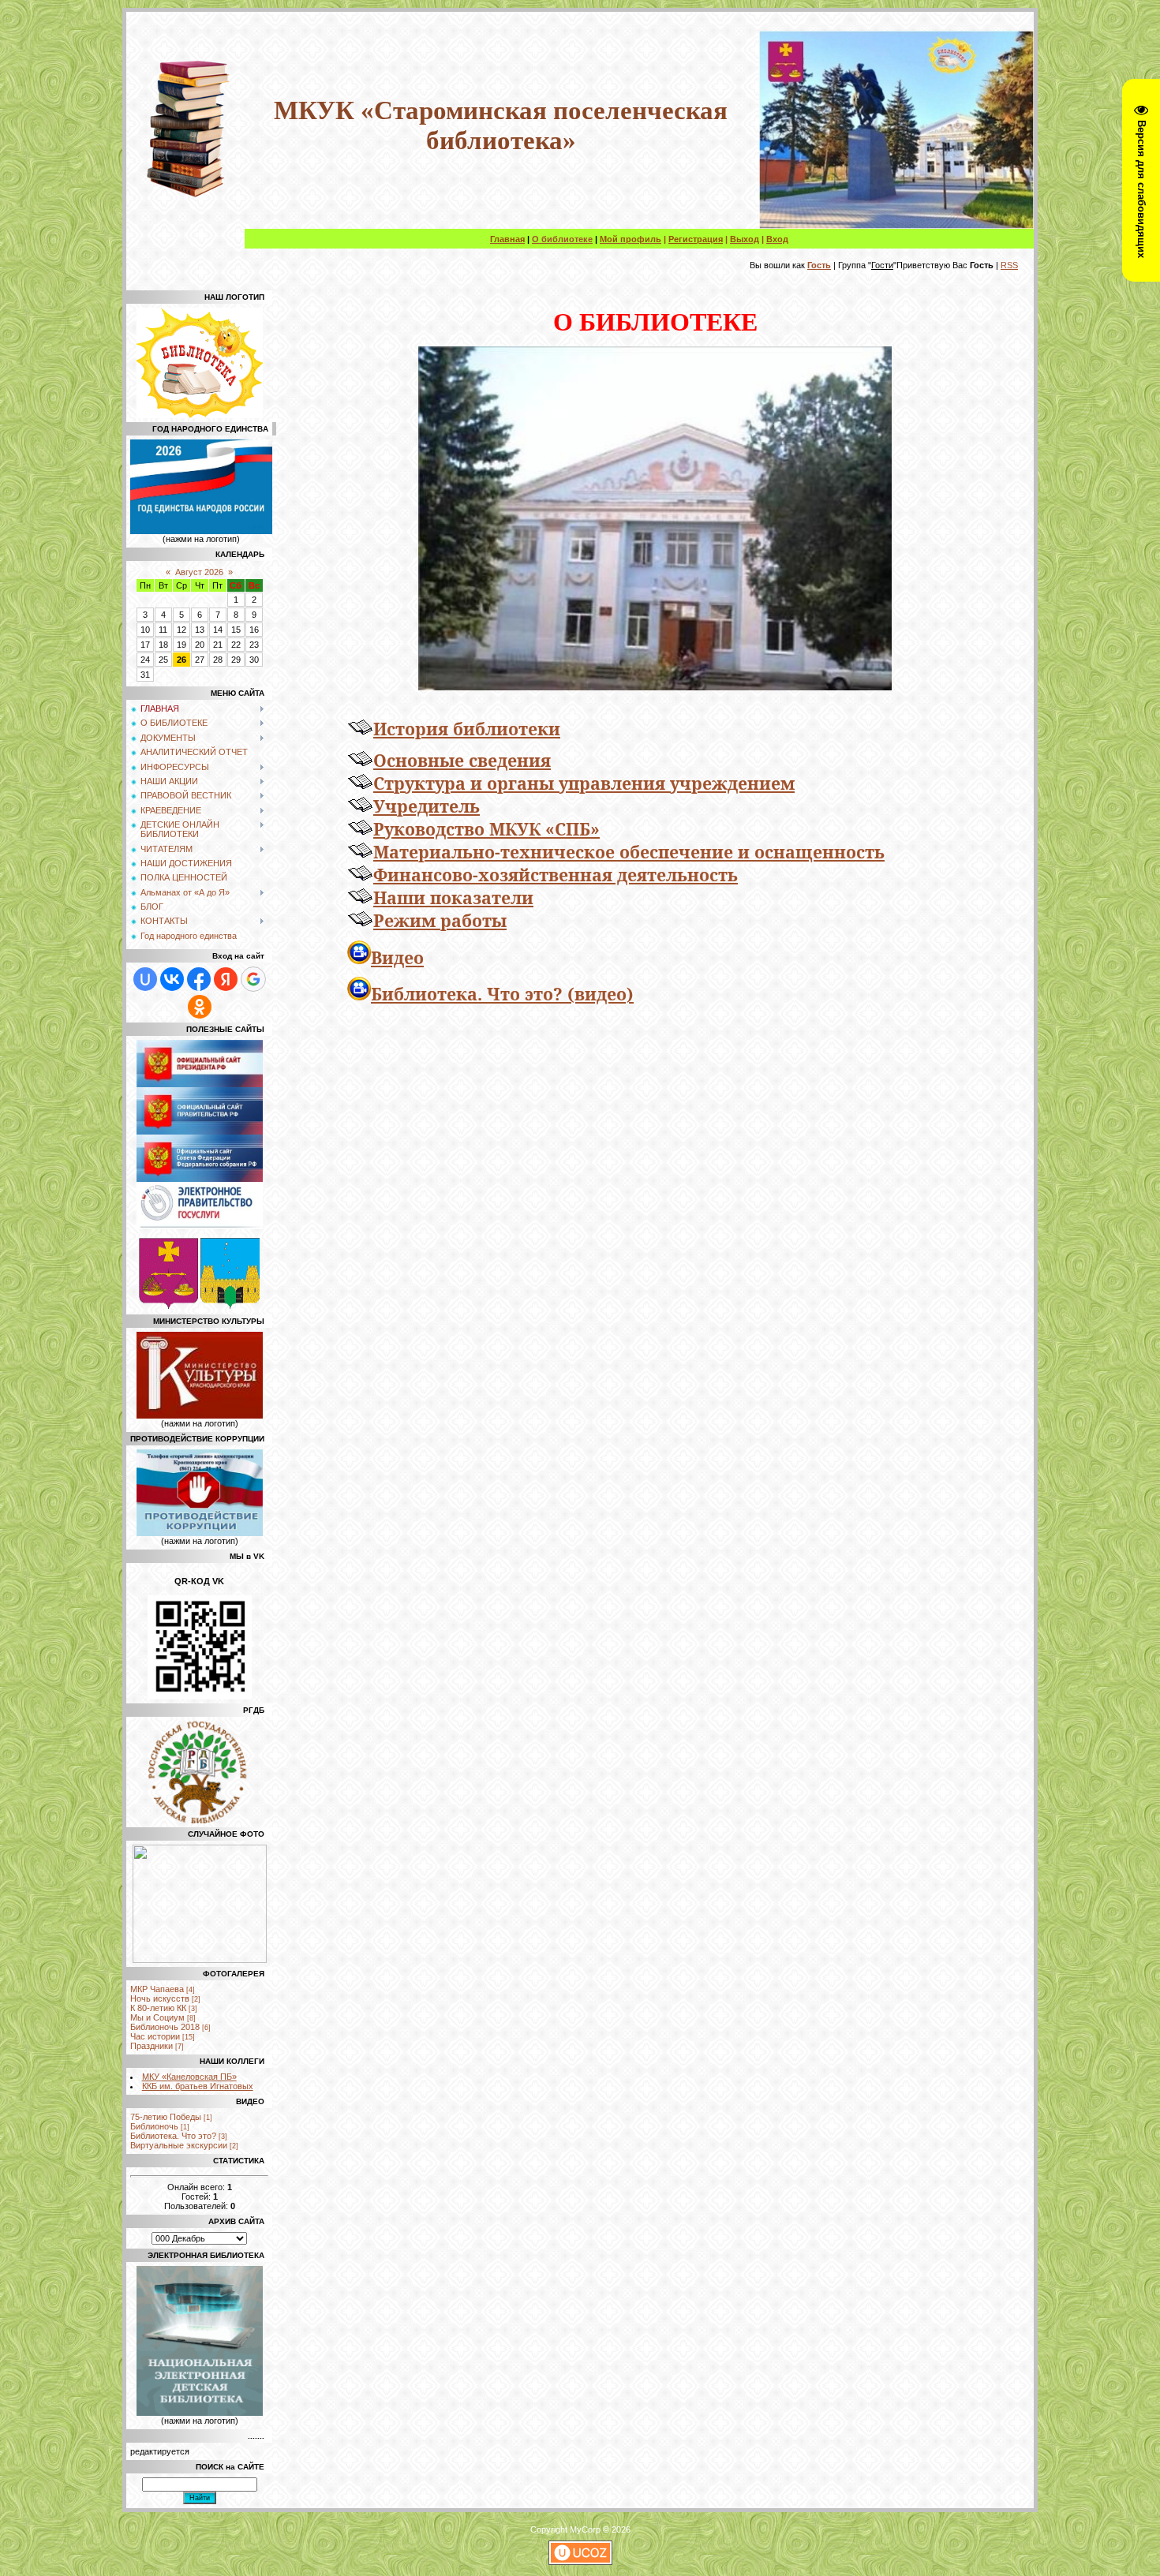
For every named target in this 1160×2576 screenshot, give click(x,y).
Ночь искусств (160, 1998)
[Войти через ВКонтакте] (172, 979)
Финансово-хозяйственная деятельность (556, 875)
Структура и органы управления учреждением (584, 783)
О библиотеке (562, 239)
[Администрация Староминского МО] (230, 1306)
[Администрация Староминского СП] (168, 1306)
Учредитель (427, 806)
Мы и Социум (157, 2017)
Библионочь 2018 (165, 2027)
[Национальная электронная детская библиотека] (200, 2413)
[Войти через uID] (145, 979)
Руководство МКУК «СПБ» (486, 829)
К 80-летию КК (158, 2008)
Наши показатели (453, 897)
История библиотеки (467, 729)
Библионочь (154, 2126)
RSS (1009, 265)
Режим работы (440, 920)
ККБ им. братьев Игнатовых (198, 2086)
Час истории (155, 2036)
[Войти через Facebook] (199, 979)
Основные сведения (462, 760)
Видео (397, 957)
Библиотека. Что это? (173, 2136)
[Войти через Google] (253, 979)
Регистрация (696, 239)
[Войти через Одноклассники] (200, 1007)
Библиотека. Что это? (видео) (502, 994)
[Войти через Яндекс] (226, 979)
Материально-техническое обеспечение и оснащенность (629, 852)
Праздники (152, 2046)
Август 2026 (199, 572)
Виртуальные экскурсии (179, 2145)
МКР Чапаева (157, 1989)
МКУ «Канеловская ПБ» (189, 2077)
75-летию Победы (166, 2117)
